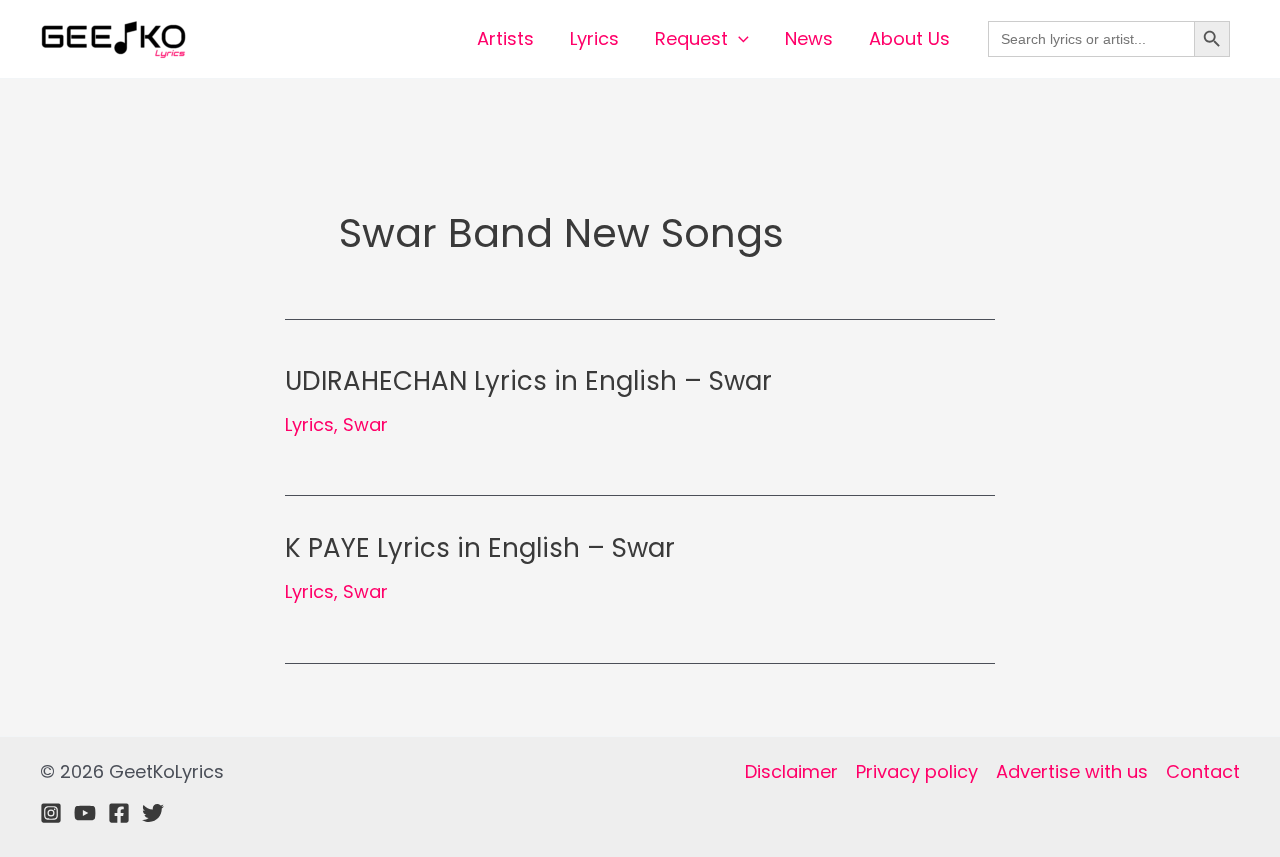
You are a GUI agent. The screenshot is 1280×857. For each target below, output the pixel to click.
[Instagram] (51, 813)
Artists (505, 38)
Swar (365, 424)
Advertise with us (1072, 771)
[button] (738, 39)
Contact (1203, 771)
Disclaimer (791, 771)
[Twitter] (153, 813)
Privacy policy (917, 771)
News (809, 38)
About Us (909, 38)
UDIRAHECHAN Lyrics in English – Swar (528, 381)
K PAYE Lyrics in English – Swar (480, 548)
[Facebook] (119, 813)
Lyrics (594, 38)
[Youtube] (85, 813)
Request (691, 38)
